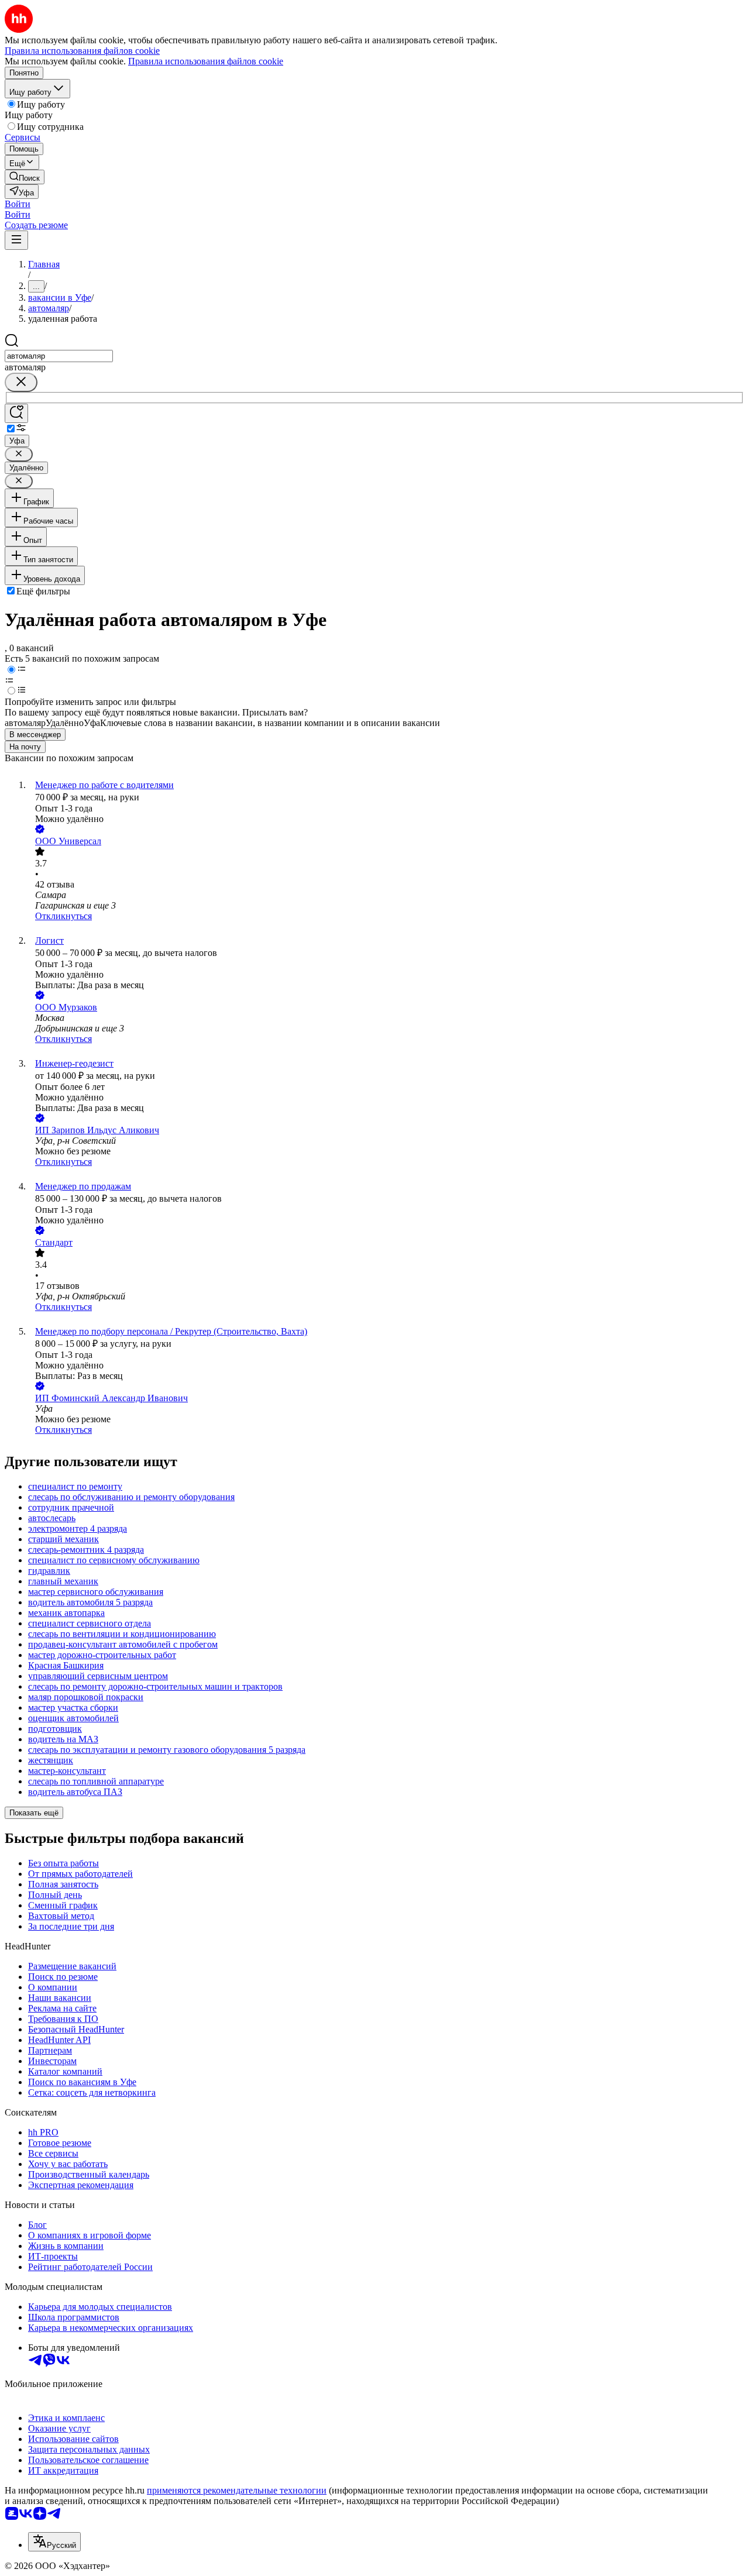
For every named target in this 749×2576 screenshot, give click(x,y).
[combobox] (59, 356)
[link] (25, 177)
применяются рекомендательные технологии (237, 2490)
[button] (18, 204)
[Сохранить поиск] (16, 413)
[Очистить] (21, 382)
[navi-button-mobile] (16, 240)
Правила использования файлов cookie (206, 61)
